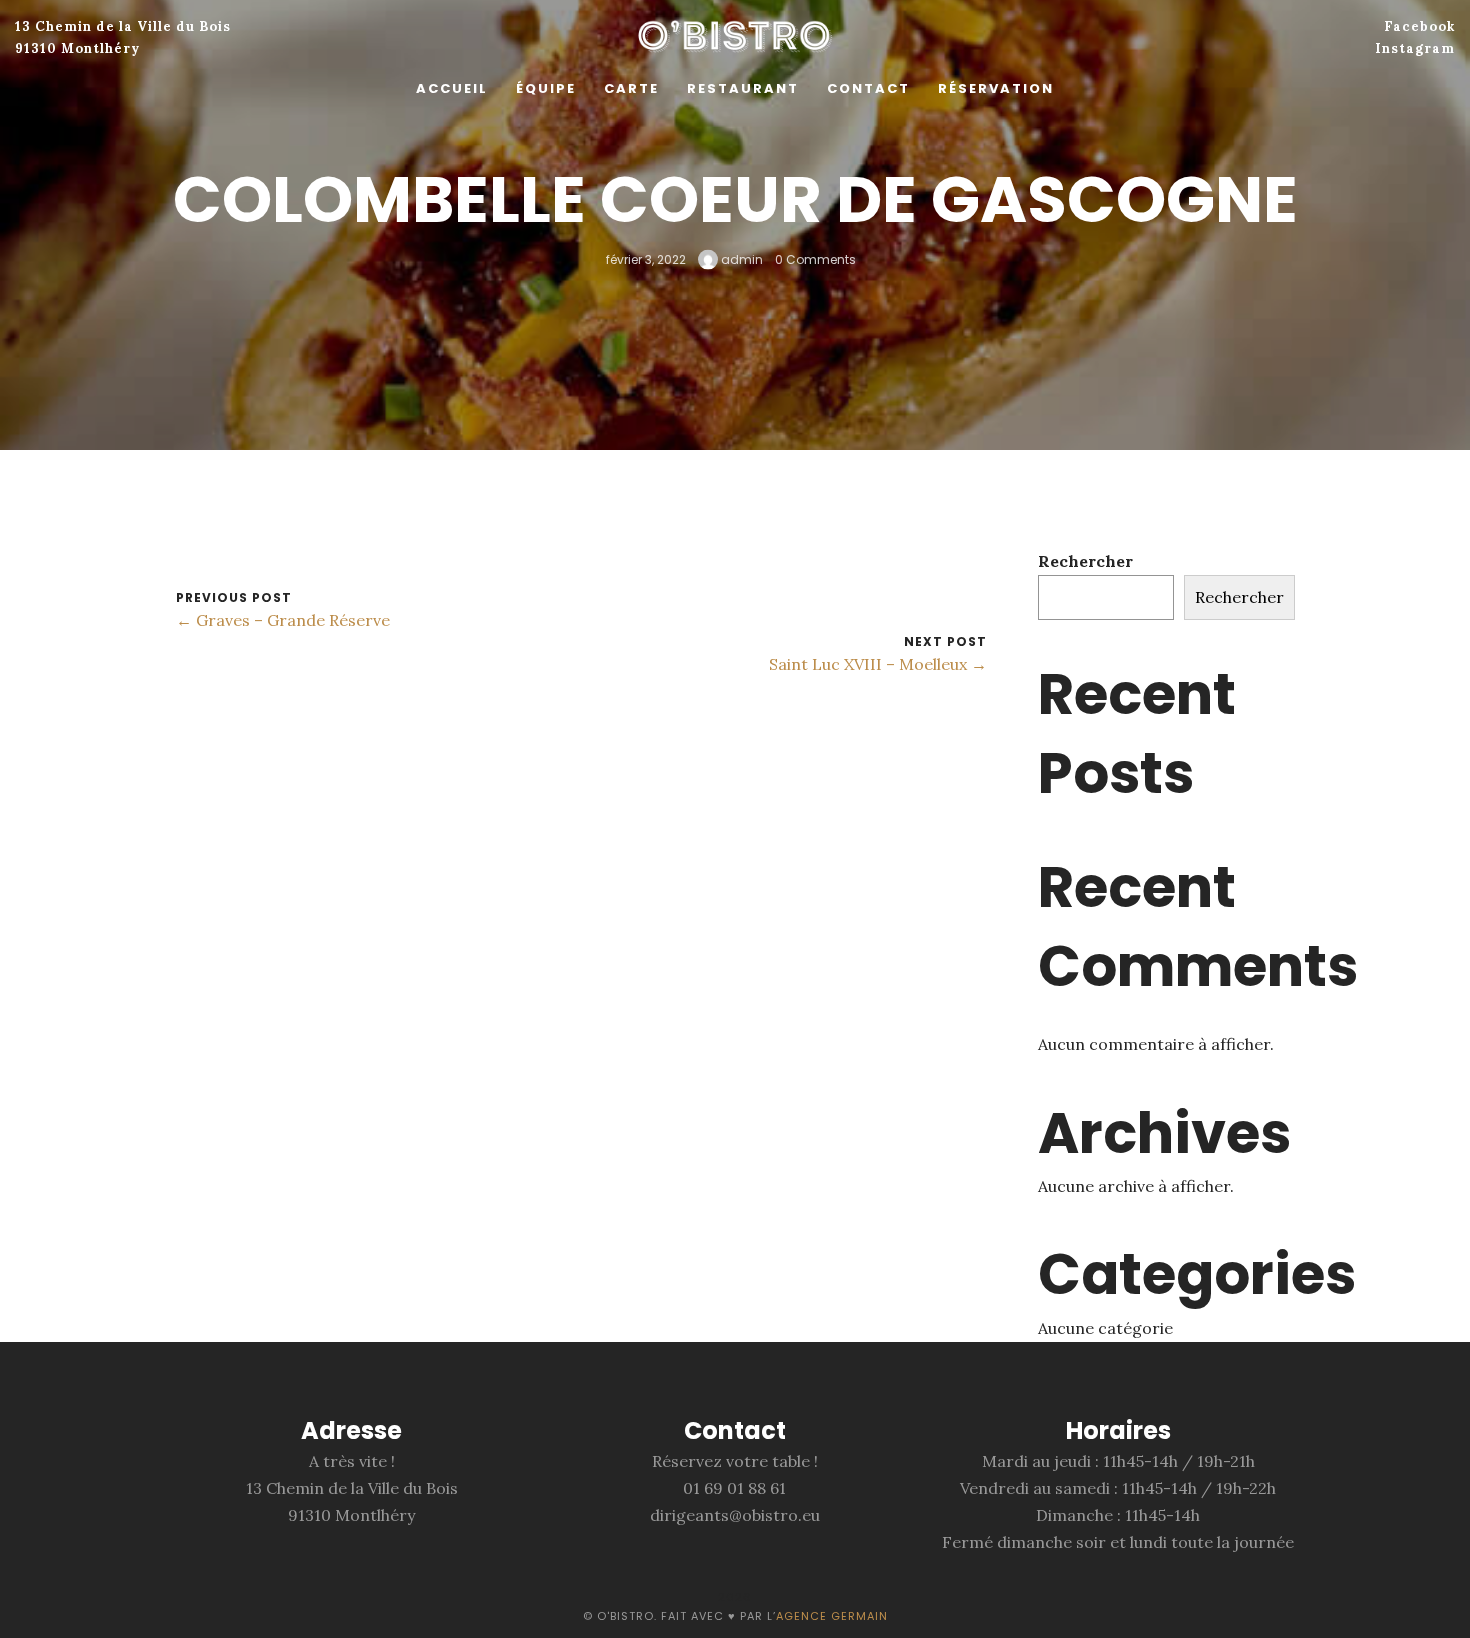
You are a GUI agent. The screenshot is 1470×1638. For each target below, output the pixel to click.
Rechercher (1085, 561)
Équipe (546, 88)
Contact (868, 88)
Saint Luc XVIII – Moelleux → (878, 664)
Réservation (996, 88)
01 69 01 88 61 (734, 1488)
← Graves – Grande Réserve (283, 620)
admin (740, 258)
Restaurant (743, 88)
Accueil (452, 88)
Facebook (1419, 26)
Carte (631, 88)
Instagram (1415, 48)
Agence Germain (832, 1616)
